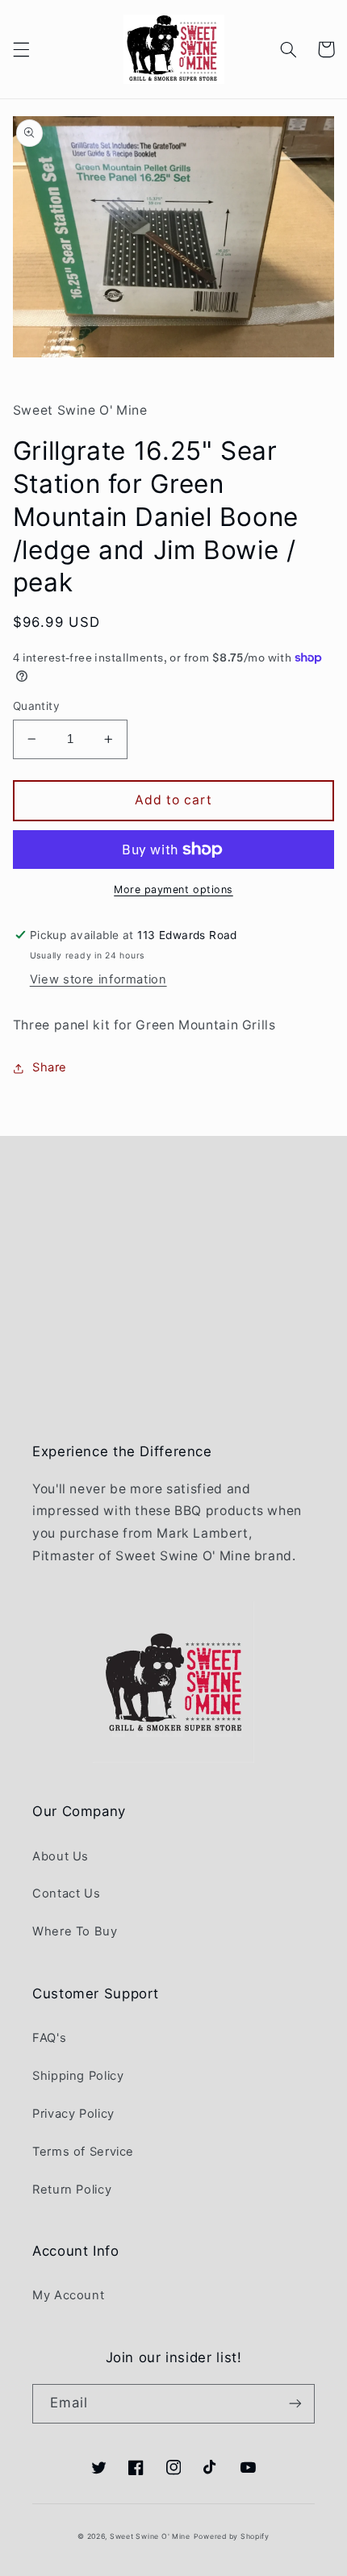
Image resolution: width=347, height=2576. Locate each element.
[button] (21, 49)
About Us (61, 1856)
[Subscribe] (295, 2404)
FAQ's (49, 2038)
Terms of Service (83, 2152)
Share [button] (50, 1067)
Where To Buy (75, 1931)
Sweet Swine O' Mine (150, 2536)
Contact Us (66, 1893)
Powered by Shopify (232, 2536)
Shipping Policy (78, 2076)
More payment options (173, 889)
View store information (98, 979)
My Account (68, 2295)
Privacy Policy (73, 2114)
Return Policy (72, 2190)
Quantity (36, 706)
